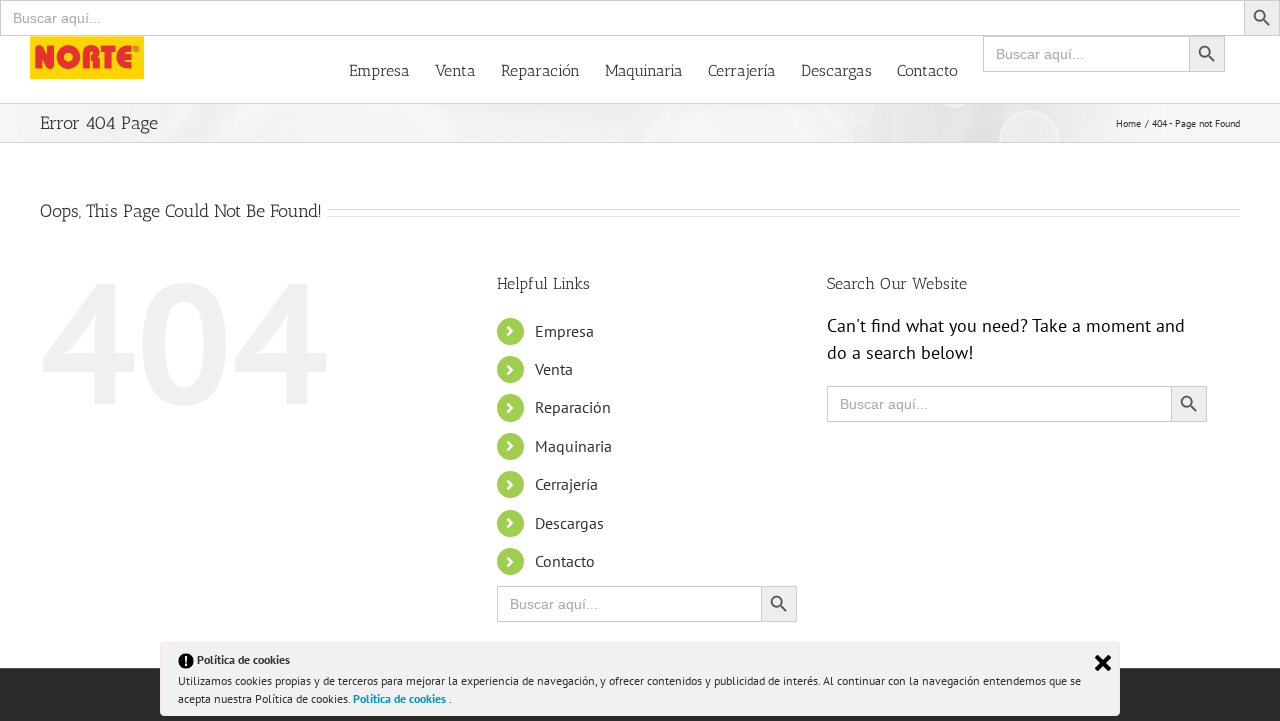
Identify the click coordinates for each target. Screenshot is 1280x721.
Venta (554, 369)
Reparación (573, 407)
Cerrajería (566, 484)
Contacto (565, 561)
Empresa (564, 331)
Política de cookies (401, 698)
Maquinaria (573, 446)
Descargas (569, 523)
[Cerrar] (1103, 663)
